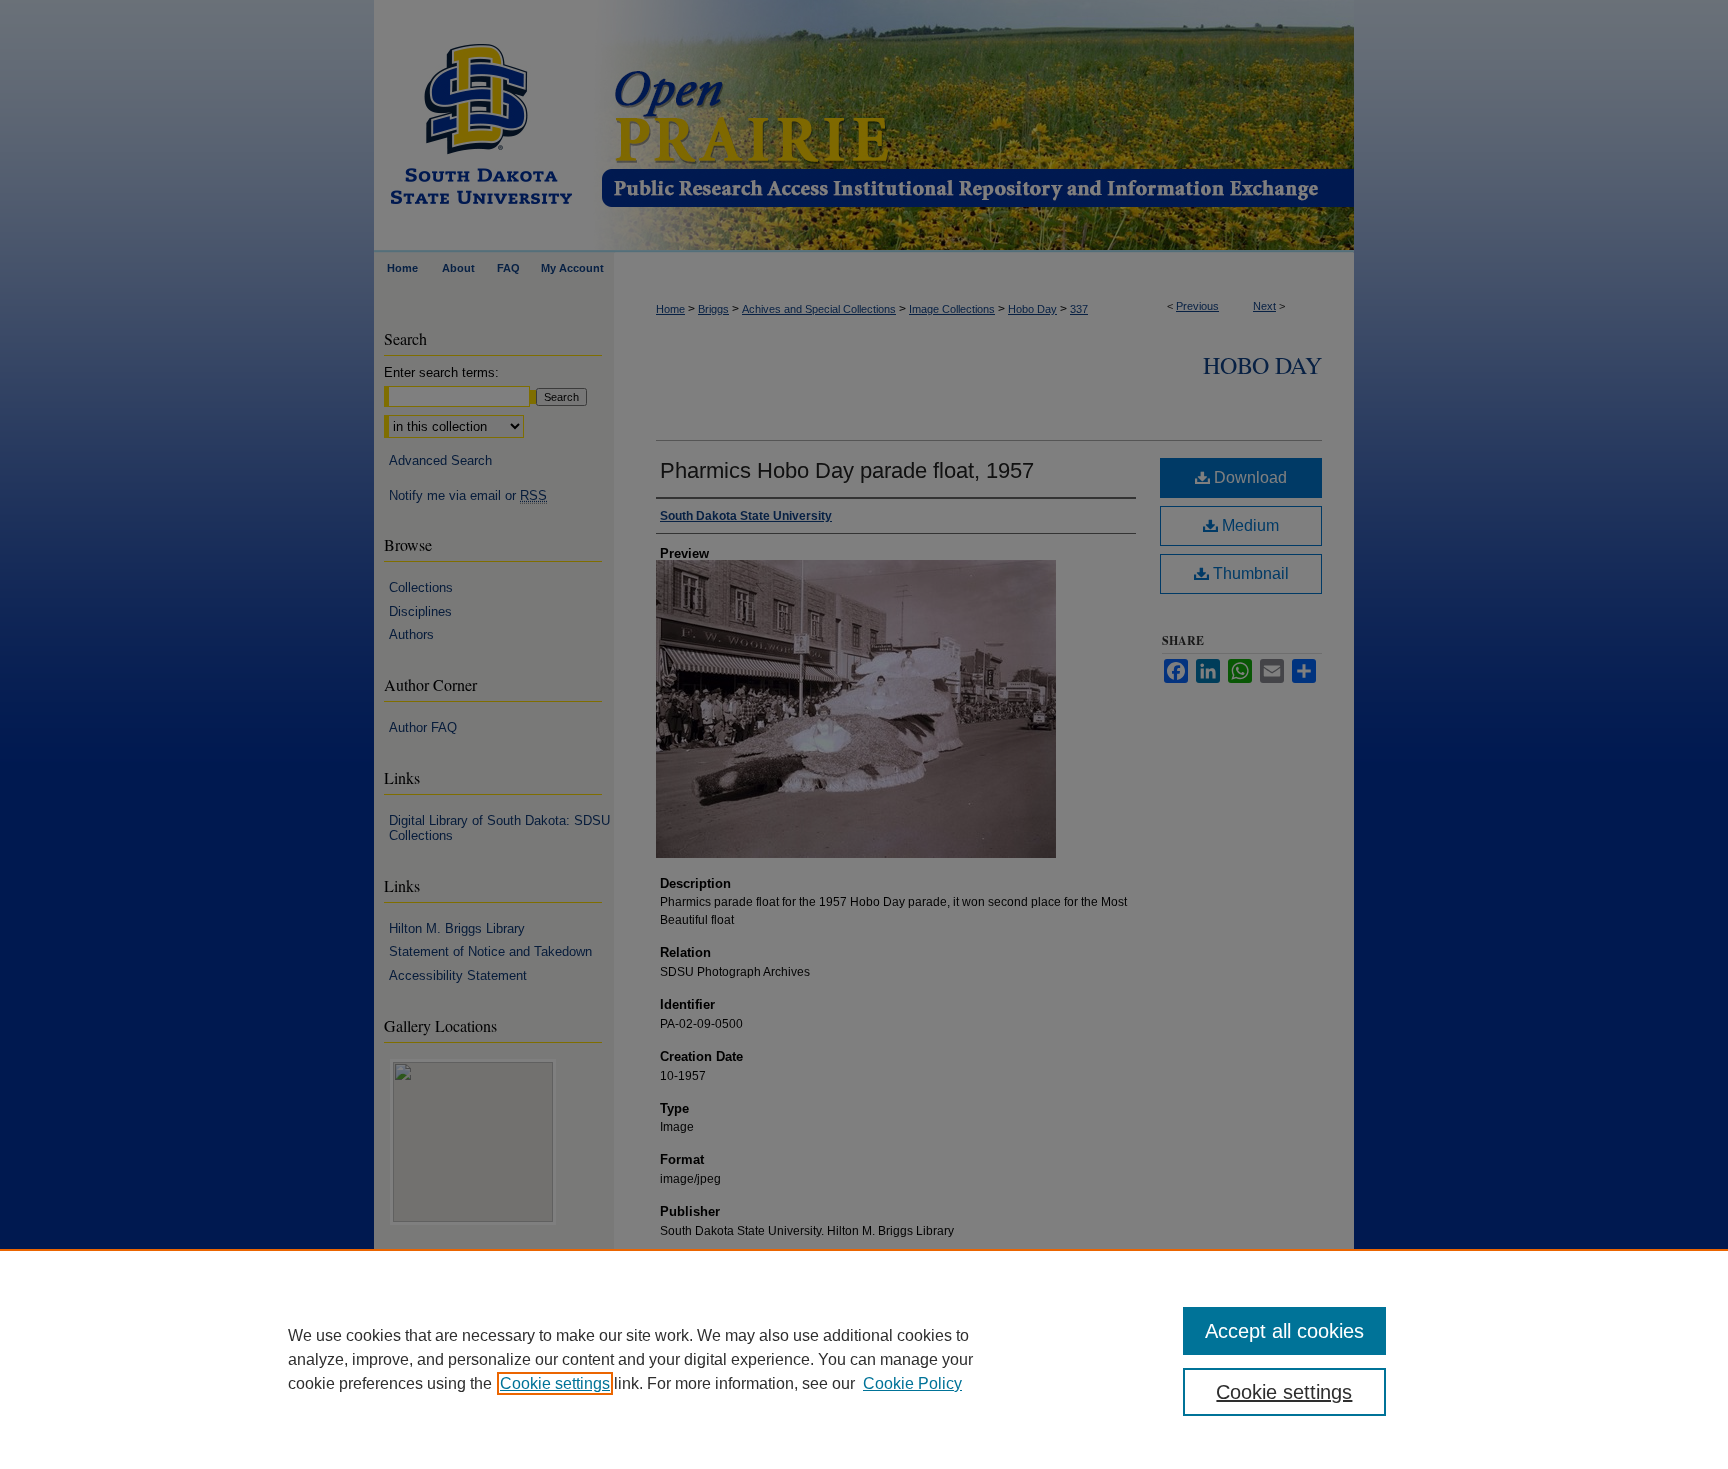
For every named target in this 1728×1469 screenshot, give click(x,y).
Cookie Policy (912, 1383)
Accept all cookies (1284, 1331)
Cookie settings (555, 1383)
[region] (864, 1359)
